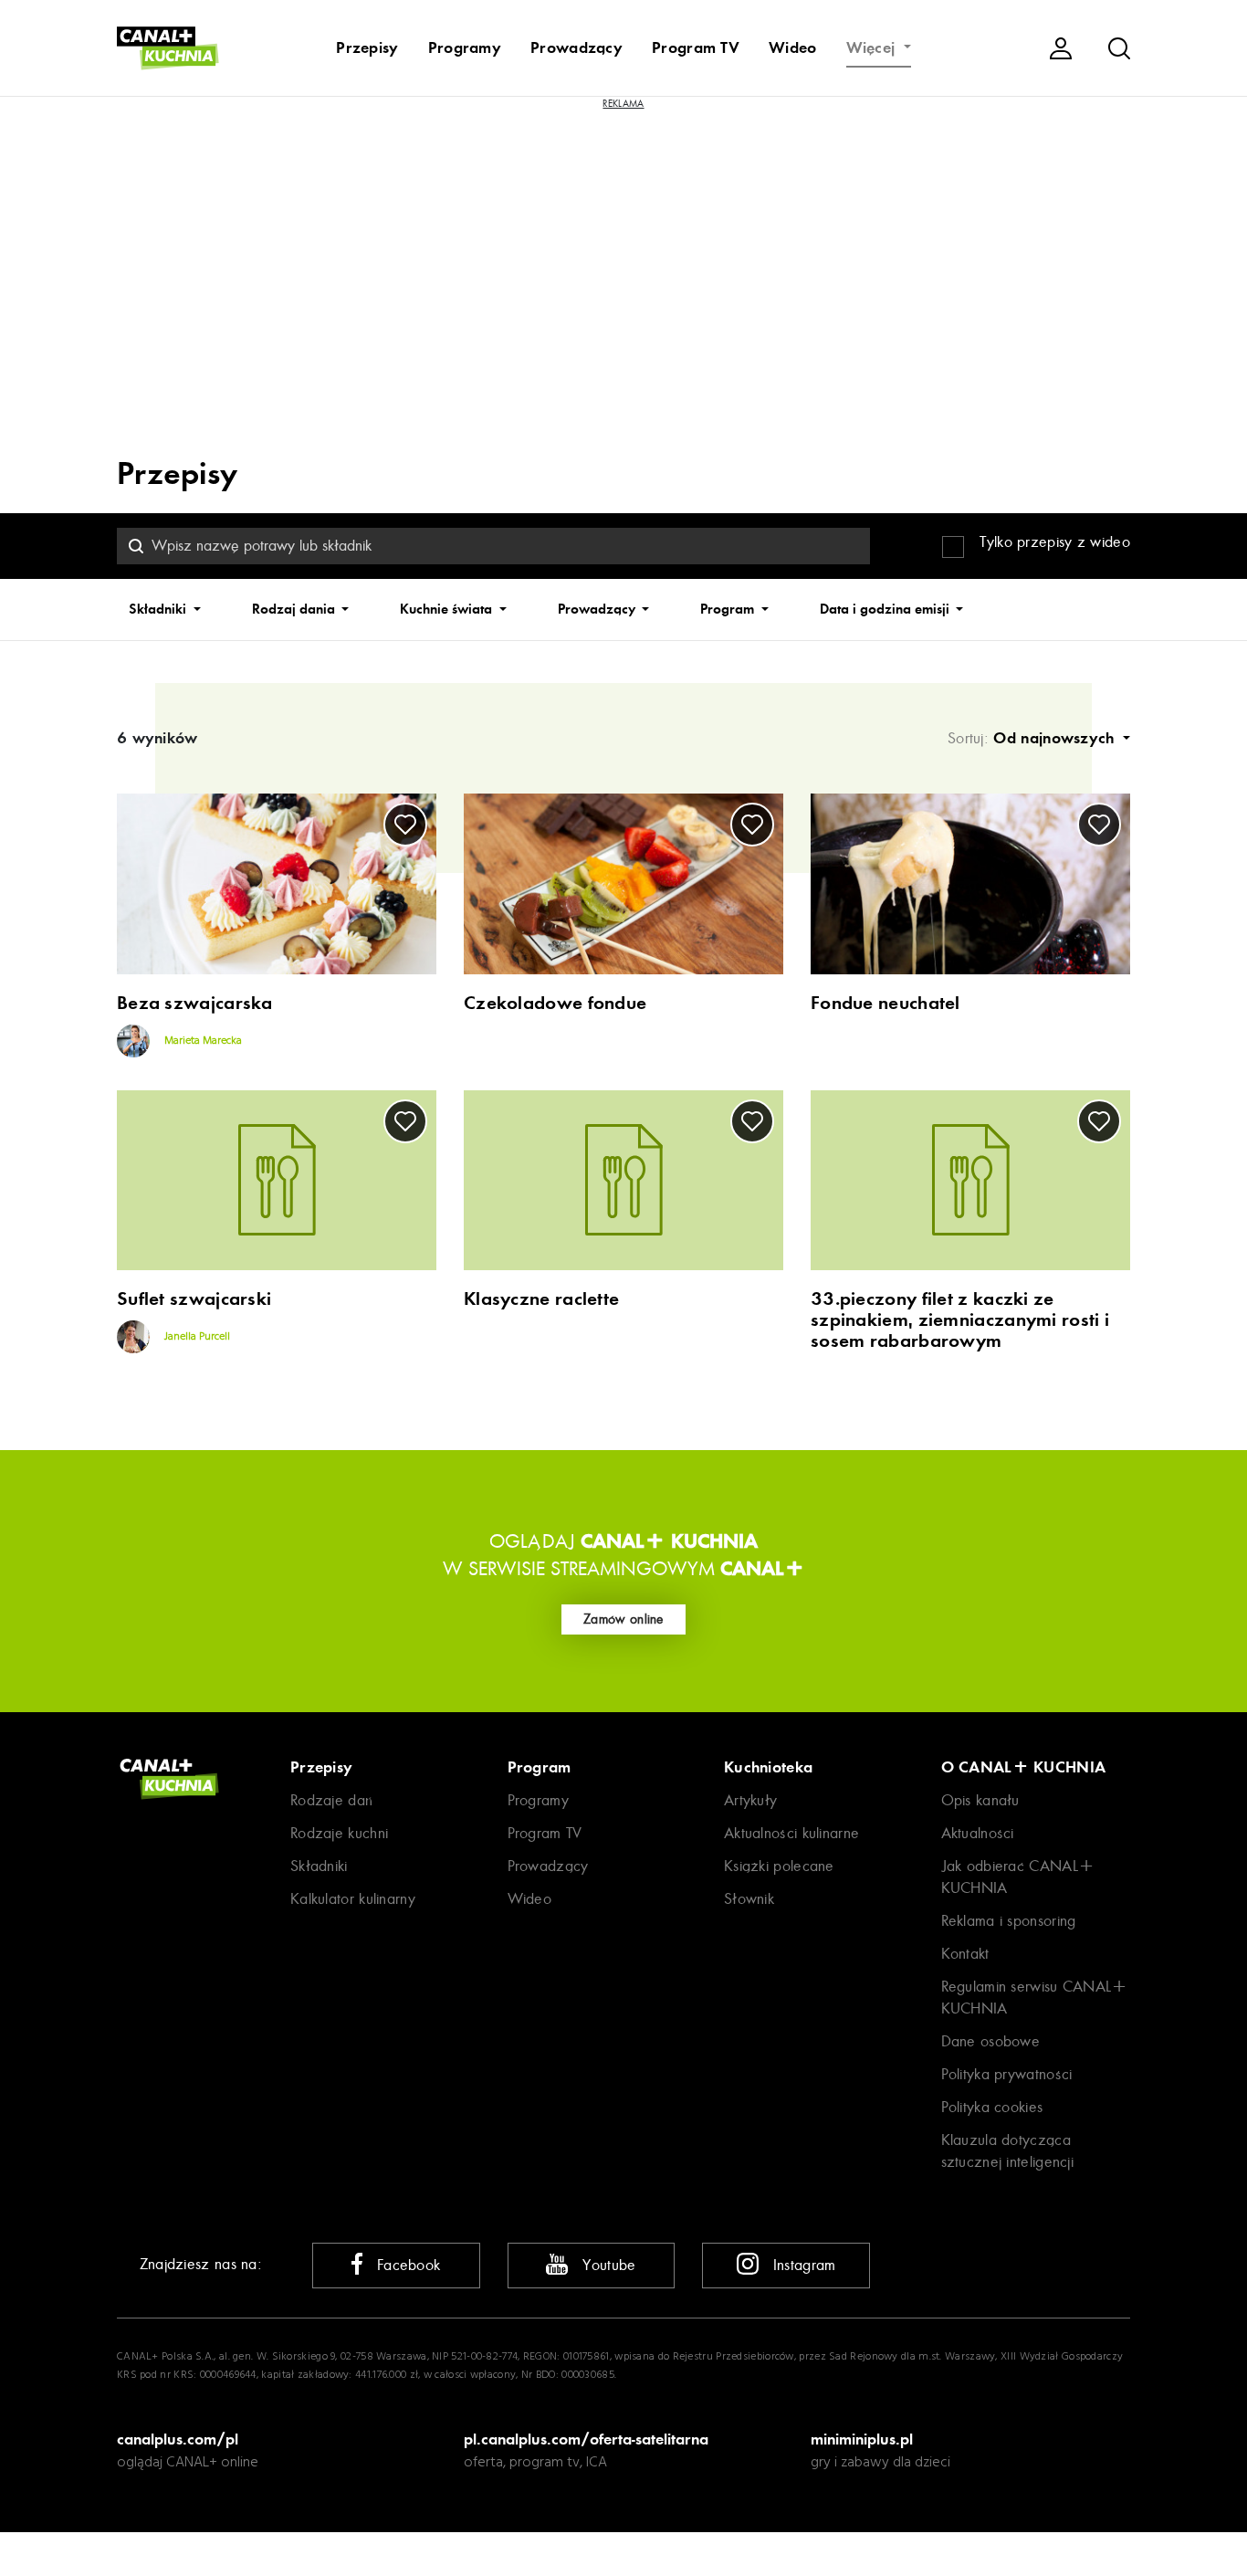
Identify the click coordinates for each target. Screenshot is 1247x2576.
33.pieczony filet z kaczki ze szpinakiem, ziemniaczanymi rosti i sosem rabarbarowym (960, 1320)
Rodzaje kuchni (339, 1833)
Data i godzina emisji (886, 609)
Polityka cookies (992, 2107)
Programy (465, 47)
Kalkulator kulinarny (353, 1899)
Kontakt (965, 1954)
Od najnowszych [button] (1056, 738)
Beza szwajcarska (195, 1003)
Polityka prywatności (1007, 2074)
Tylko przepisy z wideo (1055, 542)
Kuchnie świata (448, 609)
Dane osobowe (991, 2041)
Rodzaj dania (295, 609)
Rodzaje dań (331, 1800)
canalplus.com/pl (178, 2439)
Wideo (793, 47)
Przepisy (367, 47)
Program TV (696, 47)
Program (729, 609)
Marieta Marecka (202, 1041)
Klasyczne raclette (541, 1299)
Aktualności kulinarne (791, 1833)
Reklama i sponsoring (1009, 1921)
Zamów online (623, 1619)
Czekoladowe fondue (555, 1003)
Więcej (873, 47)
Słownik (749, 1899)
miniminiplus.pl (862, 2439)
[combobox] (493, 546)
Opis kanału (980, 1800)
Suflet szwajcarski (194, 1299)
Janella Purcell (196, 1337)
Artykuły (750, 1800)
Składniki (159, 609)
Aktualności (978, 1833)
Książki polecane (779, 1866)
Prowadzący (576, 47)
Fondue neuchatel (885, 1003)
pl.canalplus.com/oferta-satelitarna (586, 2439)
